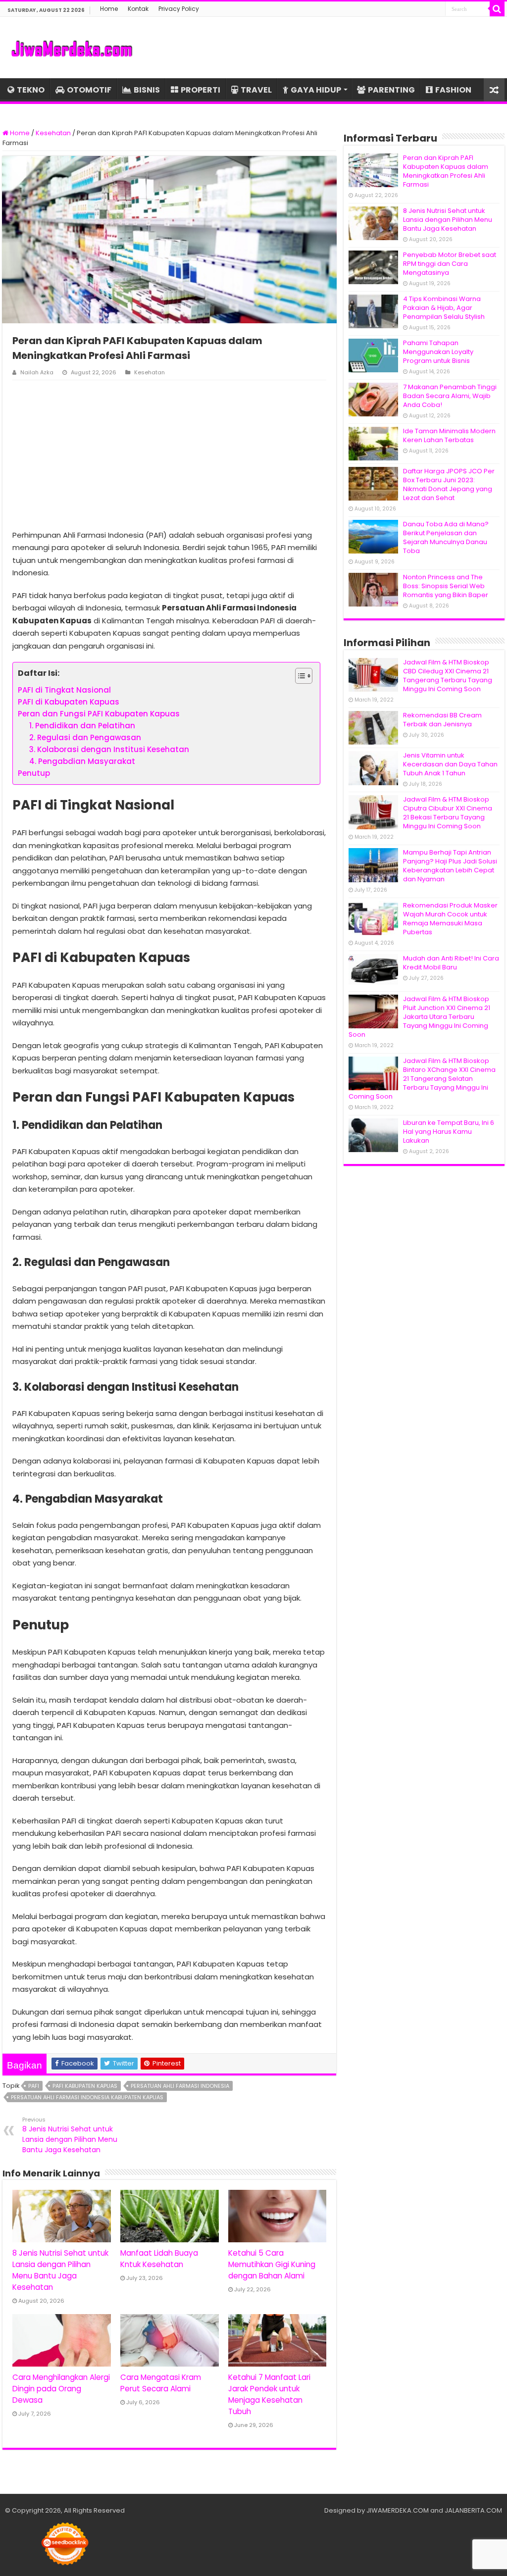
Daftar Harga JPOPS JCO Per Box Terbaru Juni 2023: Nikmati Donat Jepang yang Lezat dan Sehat (449, 484)
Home (109, 9)
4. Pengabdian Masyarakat (82, 761)
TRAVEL (256, 90)
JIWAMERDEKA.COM (398, 2510)
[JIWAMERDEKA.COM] (72, 48)
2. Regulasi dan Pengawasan (85, 737)
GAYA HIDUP (316, 90)
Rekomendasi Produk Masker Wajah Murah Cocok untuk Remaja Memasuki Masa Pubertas (450, 919)
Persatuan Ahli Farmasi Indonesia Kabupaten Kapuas (87, 2097)
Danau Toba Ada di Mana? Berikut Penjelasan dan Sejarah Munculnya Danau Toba (446, 537)
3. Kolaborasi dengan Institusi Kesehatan (109, 749)
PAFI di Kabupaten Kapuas (69, 702)
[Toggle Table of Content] (299, 676)
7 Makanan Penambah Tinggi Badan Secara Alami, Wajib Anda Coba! (450, 396)
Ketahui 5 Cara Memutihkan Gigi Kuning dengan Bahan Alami (272, 2264)
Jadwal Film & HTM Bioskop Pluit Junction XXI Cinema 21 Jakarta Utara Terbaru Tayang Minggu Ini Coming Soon (419, 1017)
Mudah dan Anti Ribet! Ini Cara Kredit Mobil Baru (451, 963)
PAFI (34, 2086)
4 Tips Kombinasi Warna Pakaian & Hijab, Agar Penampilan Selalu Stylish (444, 308)
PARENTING (391, 90)
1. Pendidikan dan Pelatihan (82, 726)
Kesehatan (53, 133)
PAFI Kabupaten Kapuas (85, 2086)
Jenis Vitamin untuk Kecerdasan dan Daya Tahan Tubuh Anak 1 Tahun (450, 764)
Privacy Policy (179, 9)
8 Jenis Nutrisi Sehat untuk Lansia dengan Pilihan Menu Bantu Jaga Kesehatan (70, 2135)
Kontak (138, 9)
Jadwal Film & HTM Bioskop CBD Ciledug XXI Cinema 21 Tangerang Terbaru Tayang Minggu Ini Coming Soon (448, 676)
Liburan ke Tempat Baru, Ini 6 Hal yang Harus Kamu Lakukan (449, 1132)
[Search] (497, 9)
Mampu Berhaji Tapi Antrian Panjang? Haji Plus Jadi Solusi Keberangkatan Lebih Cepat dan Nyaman (450, 866)
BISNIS (147, 90)
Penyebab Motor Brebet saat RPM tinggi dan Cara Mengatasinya (450, 264)
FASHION (453, 90)
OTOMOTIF (89, 90)
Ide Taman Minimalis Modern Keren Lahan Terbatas (449, 435)
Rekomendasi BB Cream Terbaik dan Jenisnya (442, 720)
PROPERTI (201, 90)
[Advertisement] (169, 455)
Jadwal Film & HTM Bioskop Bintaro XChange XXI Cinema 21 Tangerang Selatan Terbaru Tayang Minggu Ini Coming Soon (422, 1079)
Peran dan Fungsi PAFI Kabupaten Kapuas (99, 714)
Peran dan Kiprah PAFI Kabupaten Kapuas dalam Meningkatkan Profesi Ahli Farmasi (446, 171)
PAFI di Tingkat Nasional (64, 690)
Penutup (34, 773)
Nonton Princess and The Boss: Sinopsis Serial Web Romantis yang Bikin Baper (446, 586)
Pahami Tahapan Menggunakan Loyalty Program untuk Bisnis (438, 352)
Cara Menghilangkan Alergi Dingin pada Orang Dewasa (61, 2389)
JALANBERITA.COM (473, 2510)
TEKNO (31, 90)
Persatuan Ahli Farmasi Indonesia (180, 2086)
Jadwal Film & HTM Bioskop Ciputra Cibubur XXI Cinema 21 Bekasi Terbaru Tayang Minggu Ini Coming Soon (448, 813)
